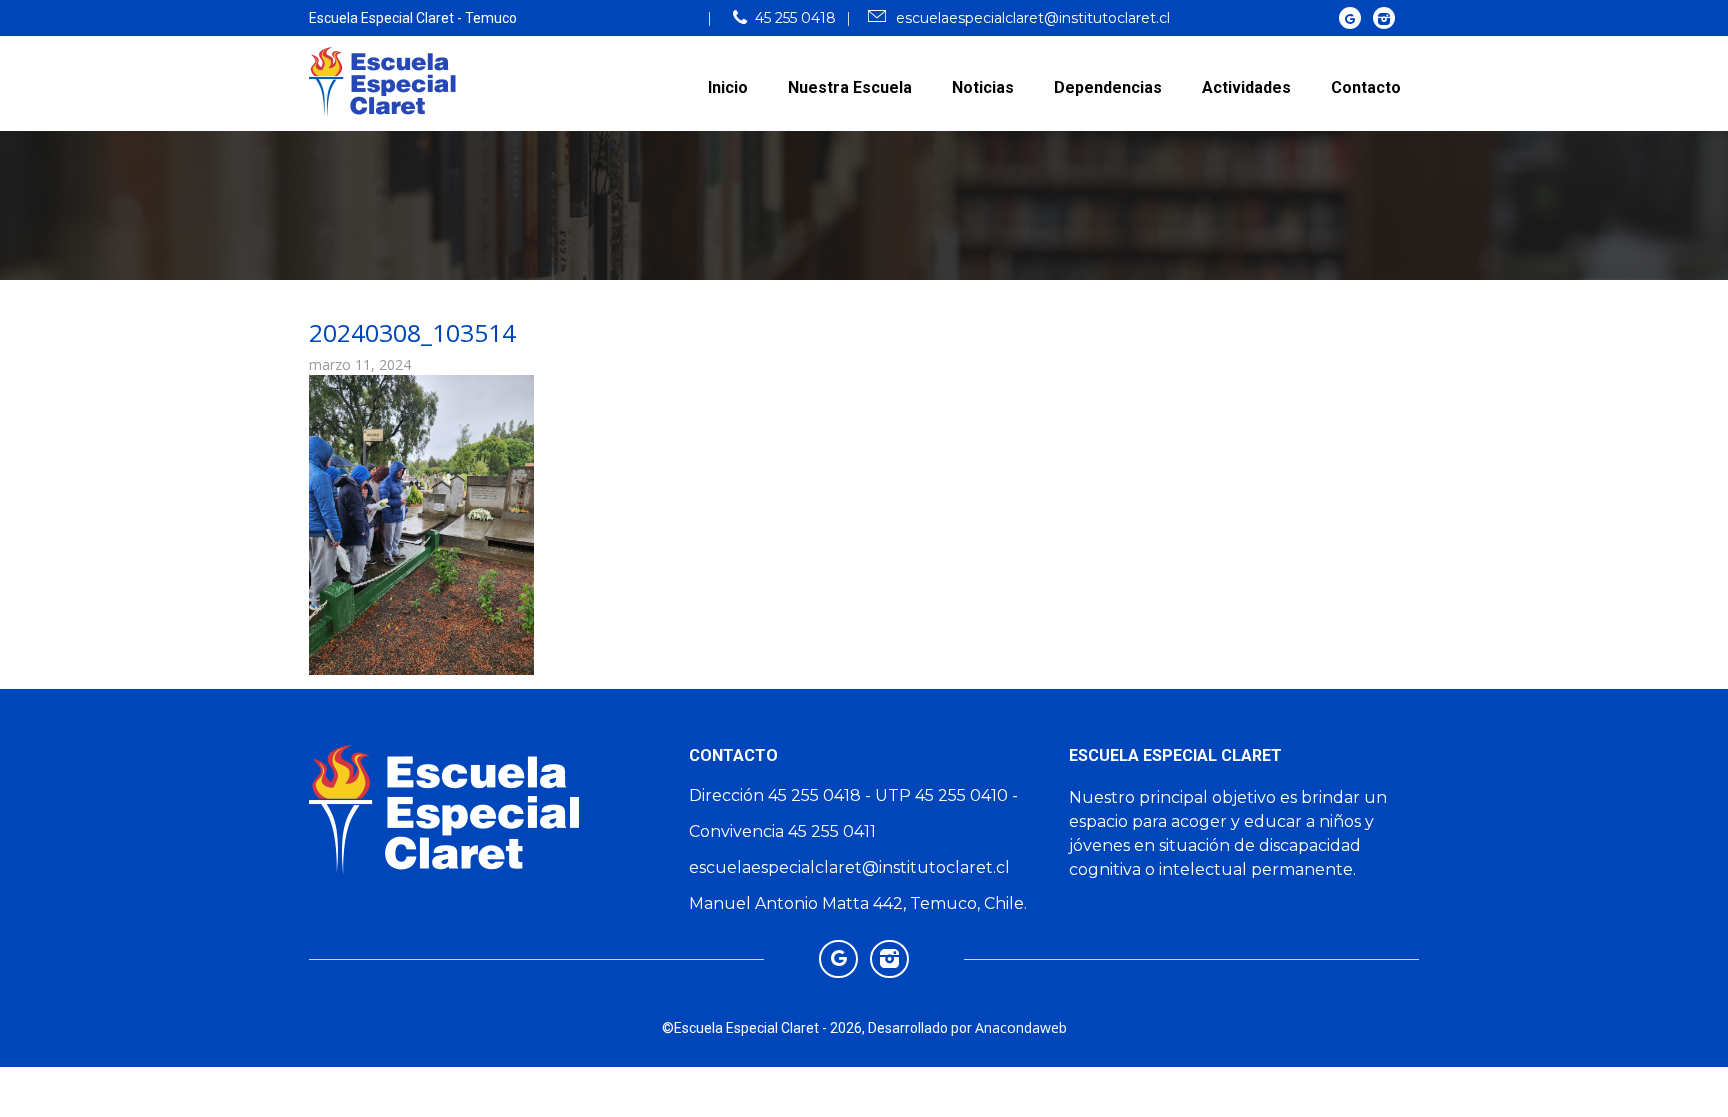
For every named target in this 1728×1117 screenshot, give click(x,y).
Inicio (728, 87)
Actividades (1246, 87)
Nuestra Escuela (850, 87)
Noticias (983, 87)
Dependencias (1108, 87)
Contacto (1366, 87)
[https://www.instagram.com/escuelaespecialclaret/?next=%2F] (1384, 17)
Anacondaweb (1021, 1027)
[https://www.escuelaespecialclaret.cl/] (1350, 17)
